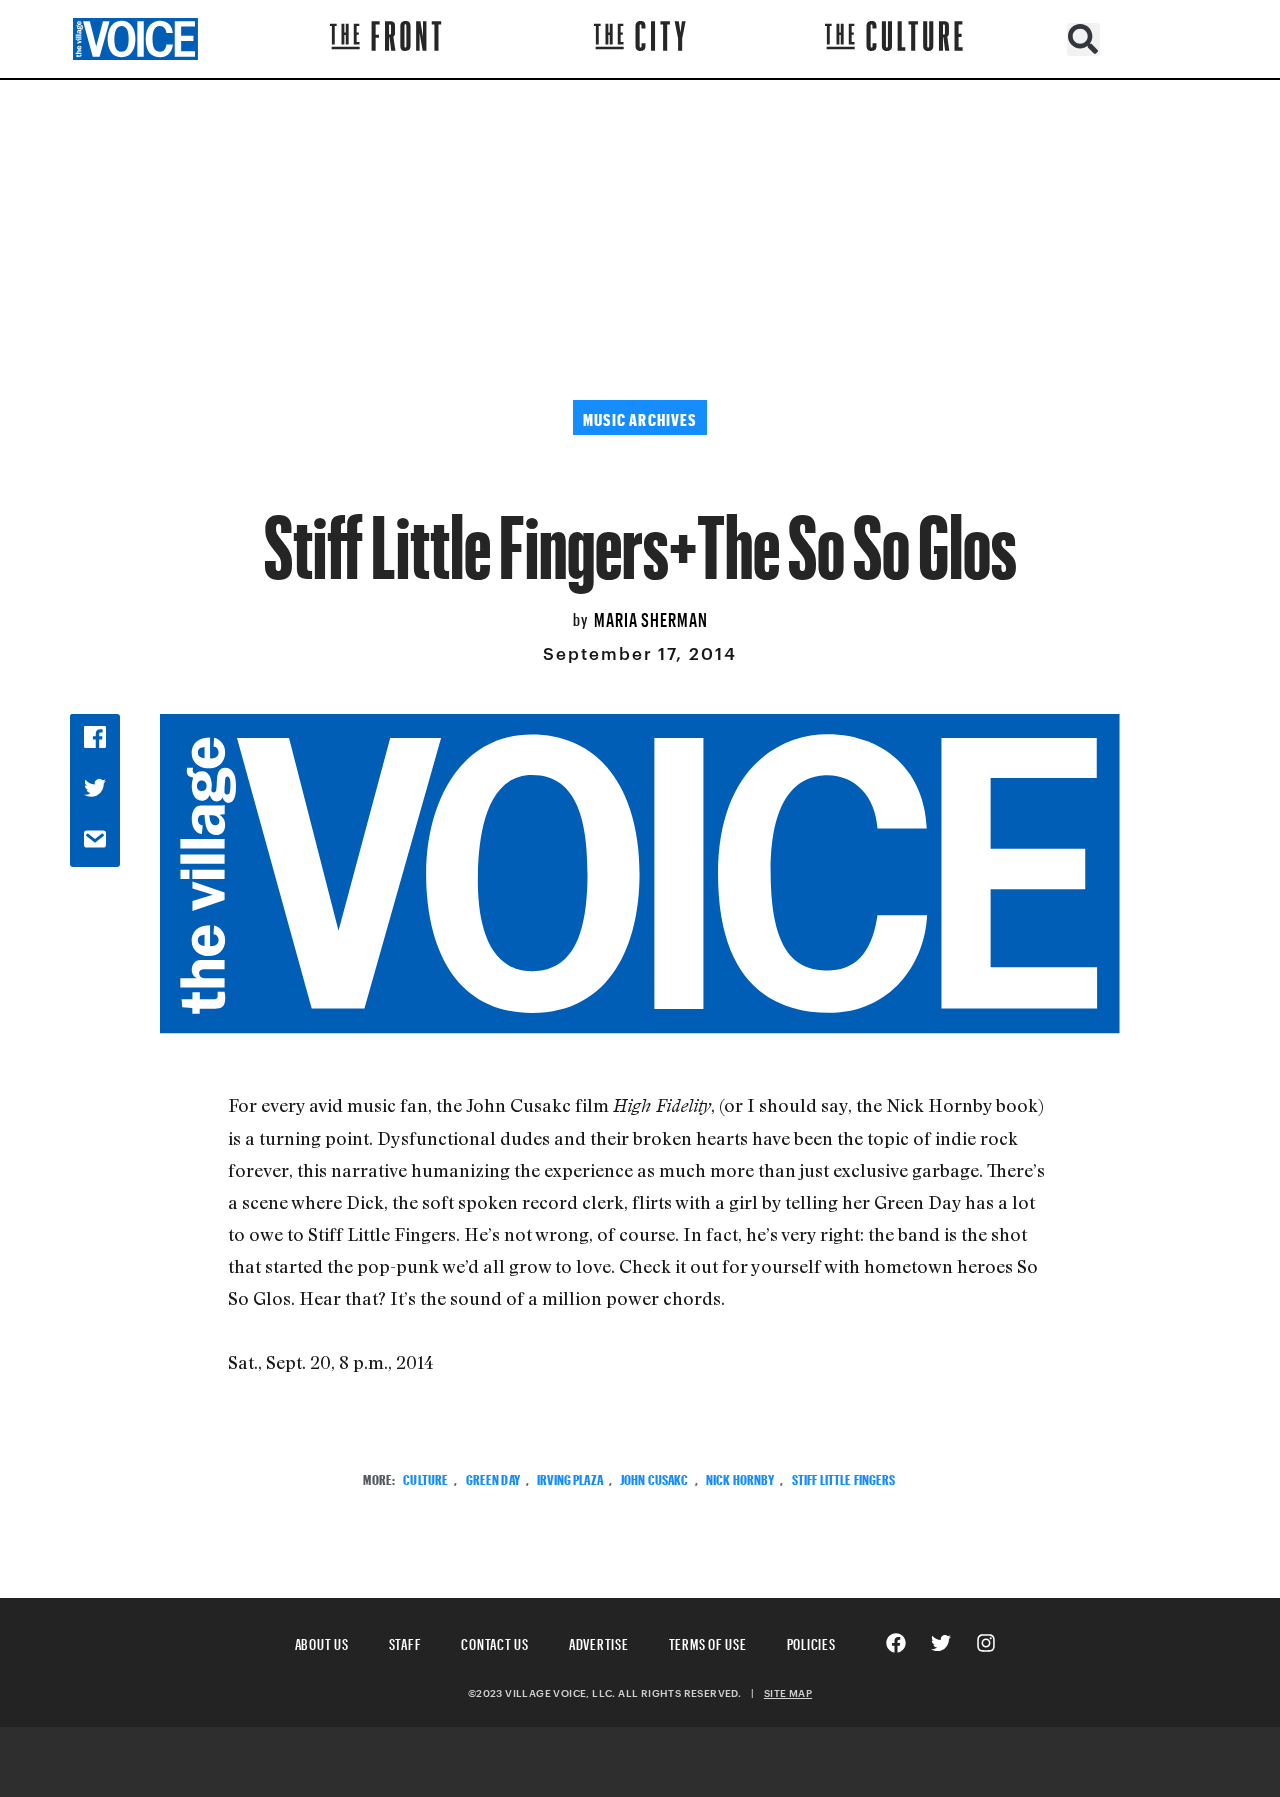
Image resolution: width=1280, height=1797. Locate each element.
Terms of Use (708, 1641)
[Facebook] (896, 1643)
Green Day (493, 1477)
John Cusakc (654, 1477)
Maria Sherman (651, 617)
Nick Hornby (740, 1477)
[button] (1083, 39)
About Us (322, 1641)
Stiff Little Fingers (844, 1477)
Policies (811, 1641)
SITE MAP (788, 1693)
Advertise (599, 1641)
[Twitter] (941, 1643)
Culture (425, 1477)
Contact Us (495, 1641)
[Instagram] (986, 1643)
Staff (405, 1641)
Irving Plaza (570, 1477)
